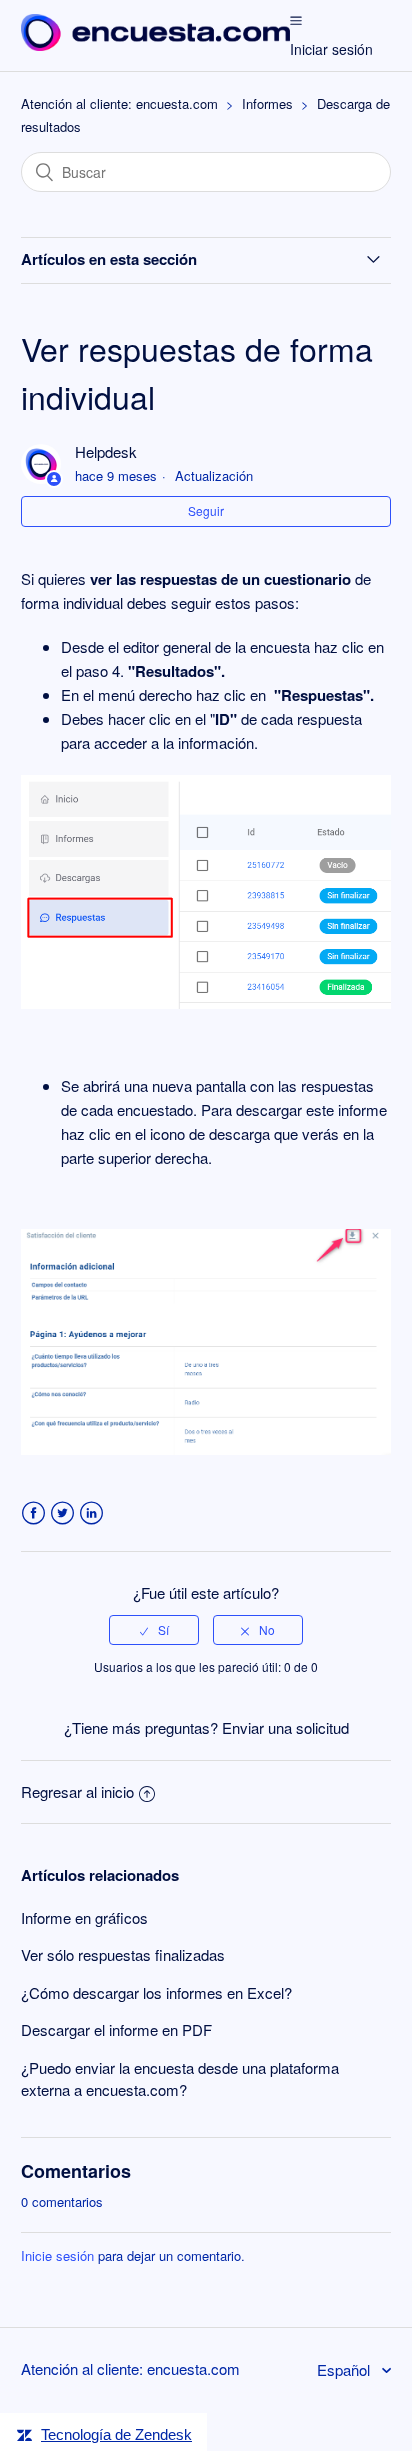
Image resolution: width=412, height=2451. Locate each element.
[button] (296, 19)
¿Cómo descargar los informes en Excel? (156, 1992)
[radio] (154, 1630)
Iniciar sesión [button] (331, 49)
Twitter (62, 1513)
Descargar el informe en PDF (116, 2029)
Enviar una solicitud (285, 1727)
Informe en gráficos (84, 1917)
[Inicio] (155, 44)
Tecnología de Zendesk (116, 2434)
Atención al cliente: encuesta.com (119, 103)
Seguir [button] (206, 510)
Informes (267, 103)
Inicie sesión (57, 2255)
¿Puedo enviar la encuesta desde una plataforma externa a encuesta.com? (180, 2079)
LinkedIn (91, 1513)
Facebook (33, 1513)
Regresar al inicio (77, 1791)
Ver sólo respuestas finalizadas (123, 1954)
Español (345, 2369)
